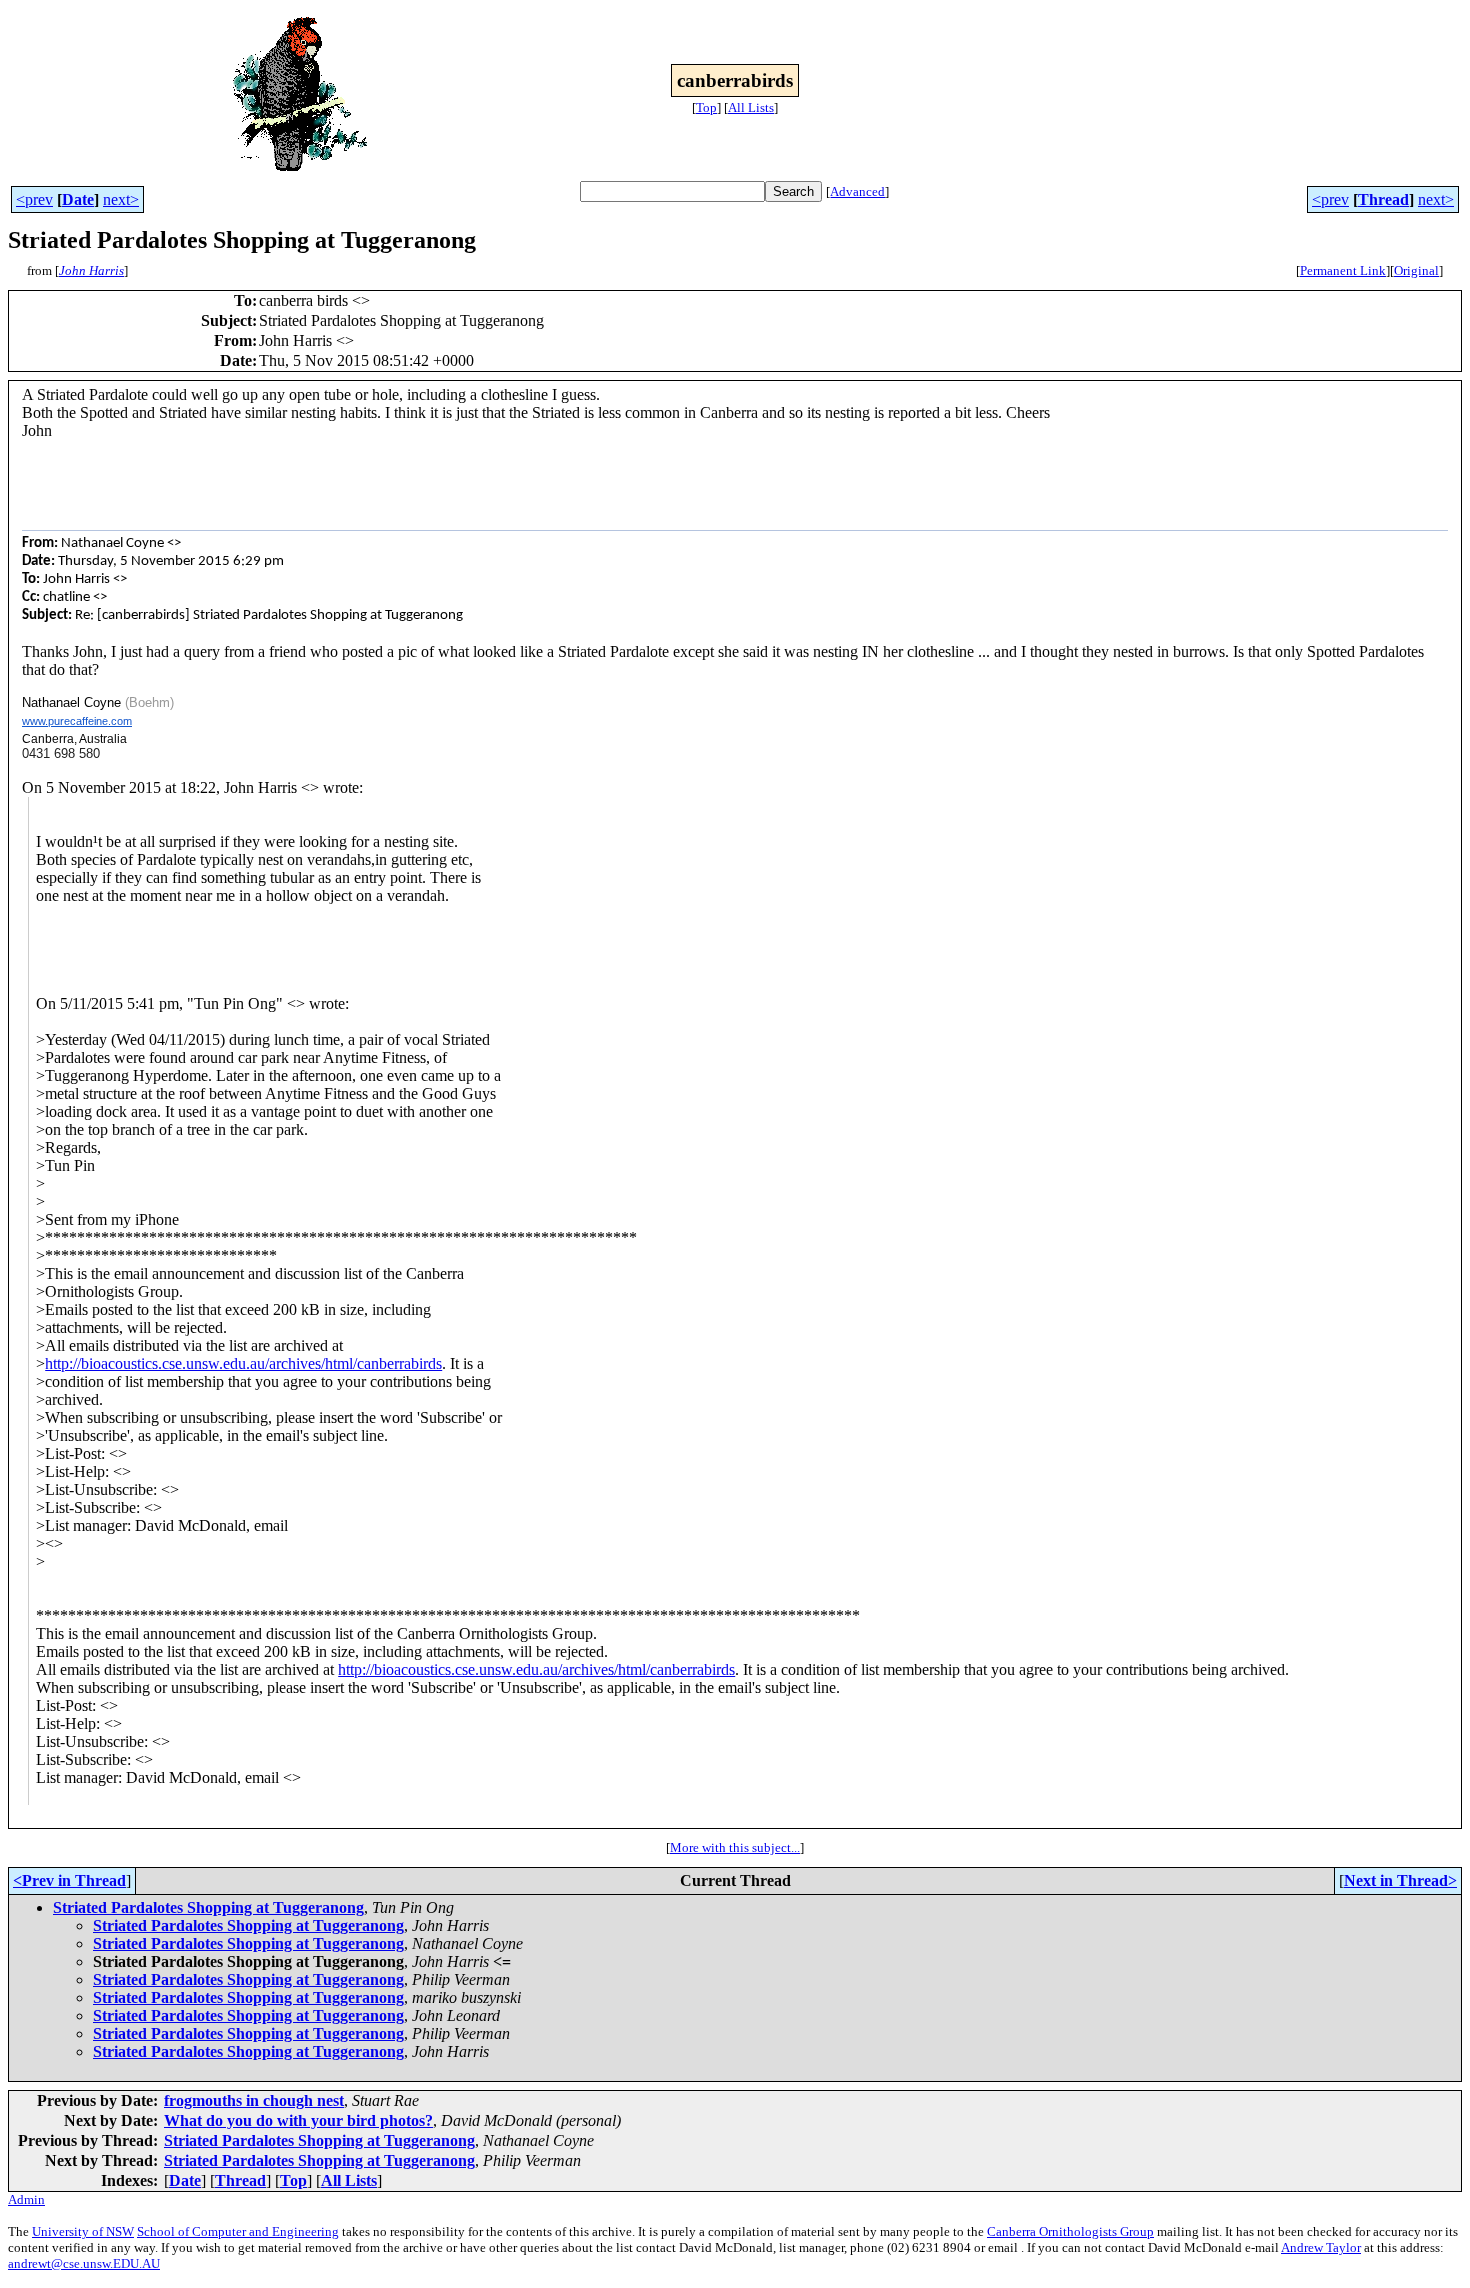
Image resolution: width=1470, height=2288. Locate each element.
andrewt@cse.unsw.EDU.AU (84, 2263)
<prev (34, 199)
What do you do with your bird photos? (298, 2120)
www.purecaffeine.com (77, 721)
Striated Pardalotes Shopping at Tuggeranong (208, 1907)
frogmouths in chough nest (254, 2100)
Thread (1383, 199)
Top (706, 107)
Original (1416, 270)
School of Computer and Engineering (238, 2231)
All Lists (751, 107)
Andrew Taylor (1321, 2247)
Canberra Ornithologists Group (1070, 2231)
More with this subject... (735, 1847)
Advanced (857, 191)
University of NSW (83, 2231)
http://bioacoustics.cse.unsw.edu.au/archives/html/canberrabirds (243, 1363)
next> (121, 199)
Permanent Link (1343, 270)
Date (78, 199)
